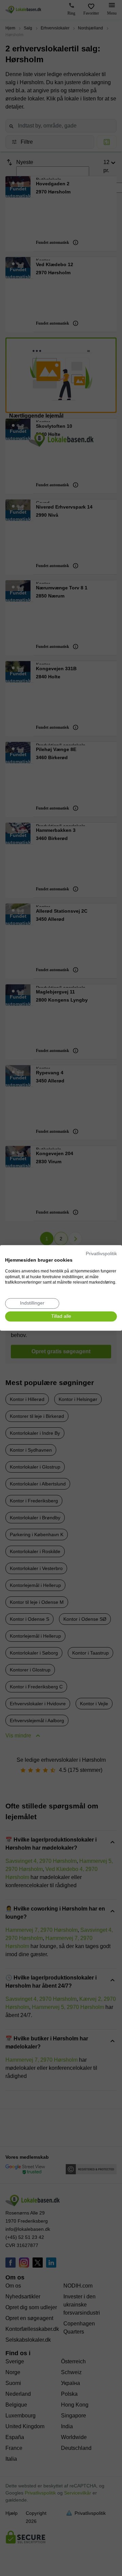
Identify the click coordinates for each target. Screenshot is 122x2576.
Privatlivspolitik (101, 1254)
